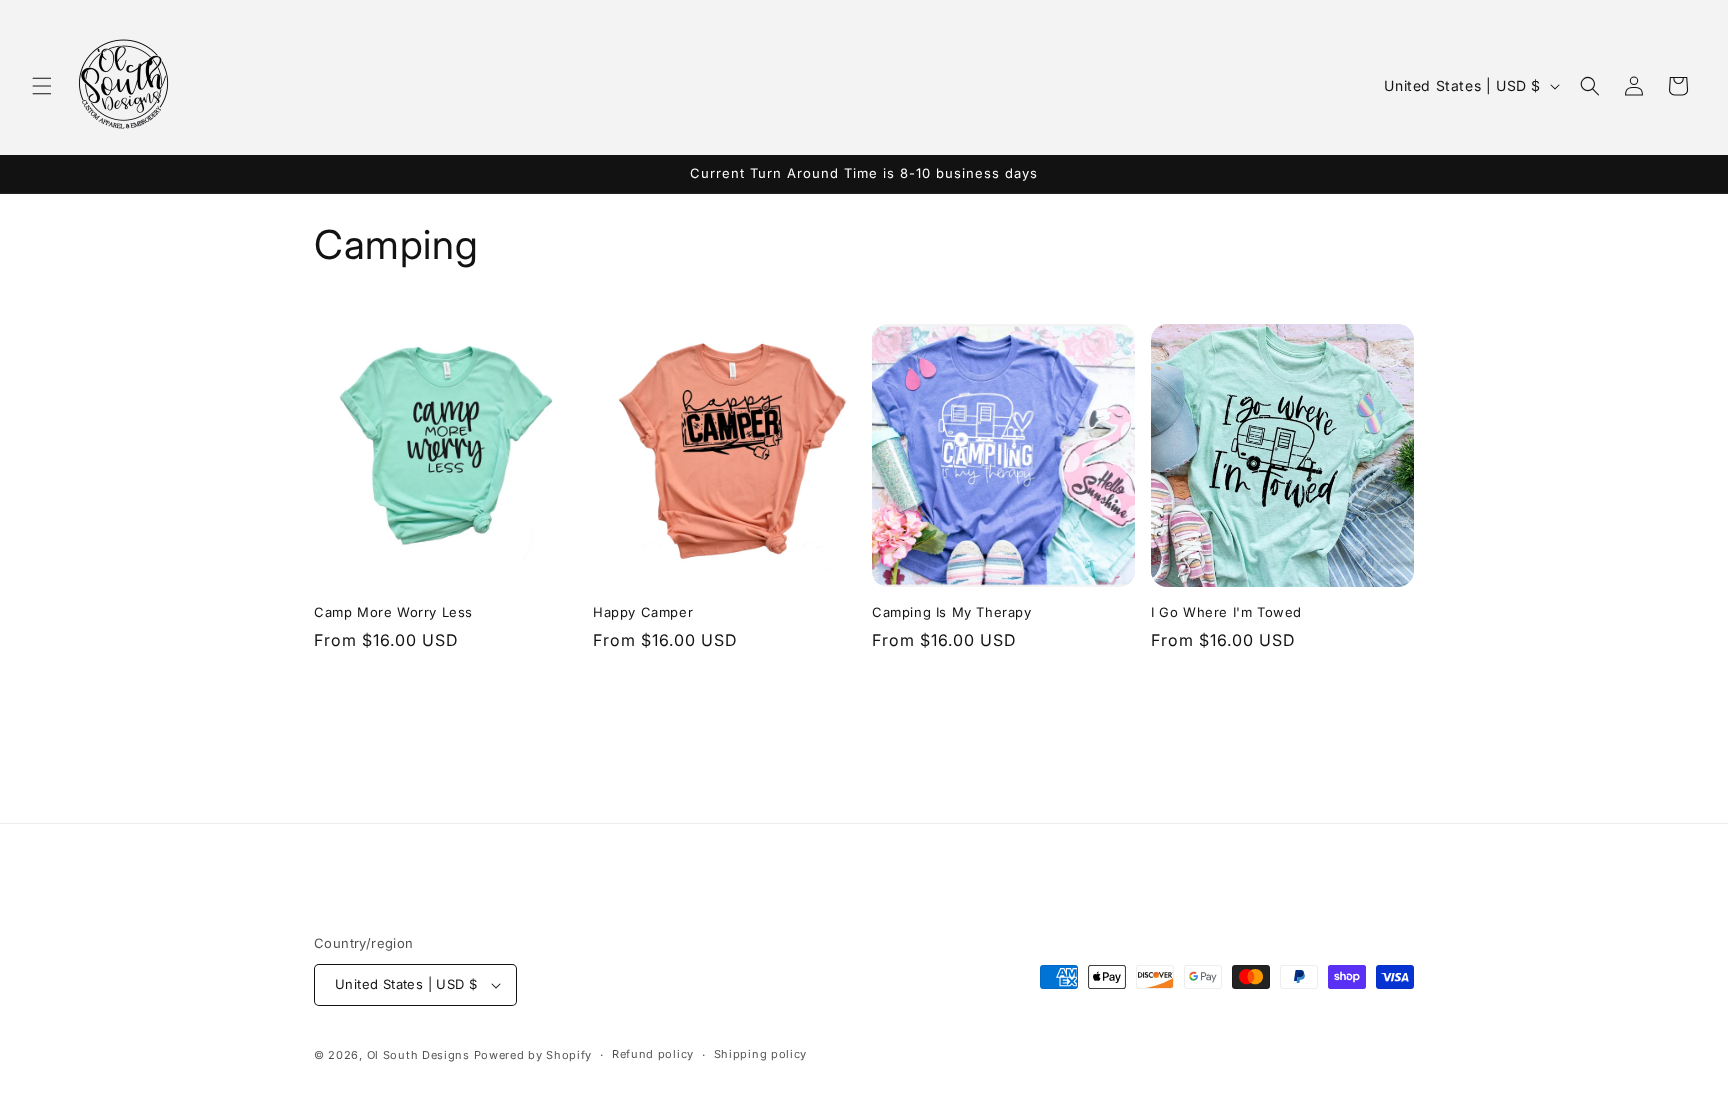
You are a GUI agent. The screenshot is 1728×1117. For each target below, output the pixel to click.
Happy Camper (643, 612)
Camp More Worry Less (393, 612)
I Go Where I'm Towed (1226, 612)
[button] (42, 86)
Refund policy (653, 1054)
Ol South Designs (418, 1055)
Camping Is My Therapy (952, 612)
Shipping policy (761, 1054)
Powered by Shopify (533, 1055)
